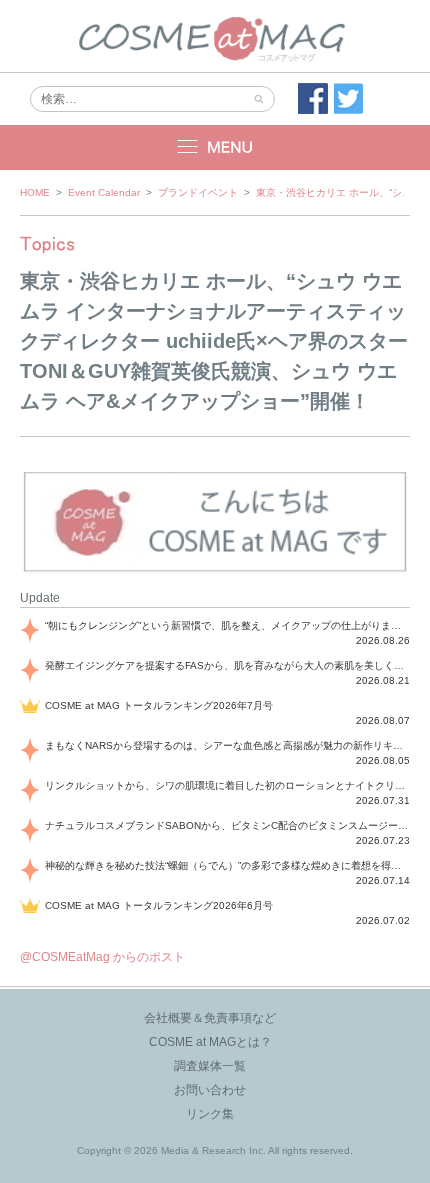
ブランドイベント (198, 192)
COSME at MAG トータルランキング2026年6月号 (159, 905)
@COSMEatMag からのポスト (102, 957)
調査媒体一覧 (210, 1066)
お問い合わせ (210, 1090)
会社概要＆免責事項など (210, 1018)
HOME (35, 192)
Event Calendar (104, 192)
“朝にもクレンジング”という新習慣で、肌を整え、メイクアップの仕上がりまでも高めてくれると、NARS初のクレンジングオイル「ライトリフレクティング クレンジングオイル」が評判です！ (227, 625)
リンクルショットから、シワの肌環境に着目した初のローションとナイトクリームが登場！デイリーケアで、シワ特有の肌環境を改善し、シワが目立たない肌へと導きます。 (227, 785)
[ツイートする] (349, 99)
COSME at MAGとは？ (210, 1042)
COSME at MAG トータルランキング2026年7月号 (159, 705)
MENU (215, 147)
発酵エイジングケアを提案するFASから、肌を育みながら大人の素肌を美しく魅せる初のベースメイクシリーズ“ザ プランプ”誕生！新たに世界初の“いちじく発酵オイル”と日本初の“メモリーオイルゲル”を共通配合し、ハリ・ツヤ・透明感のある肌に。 (227, 665)
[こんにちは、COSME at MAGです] (215, 570)
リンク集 (210, 1114)
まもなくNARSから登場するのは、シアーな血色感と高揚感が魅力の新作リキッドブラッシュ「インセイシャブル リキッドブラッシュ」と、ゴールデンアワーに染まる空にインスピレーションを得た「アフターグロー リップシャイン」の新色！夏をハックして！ (227, 745)
